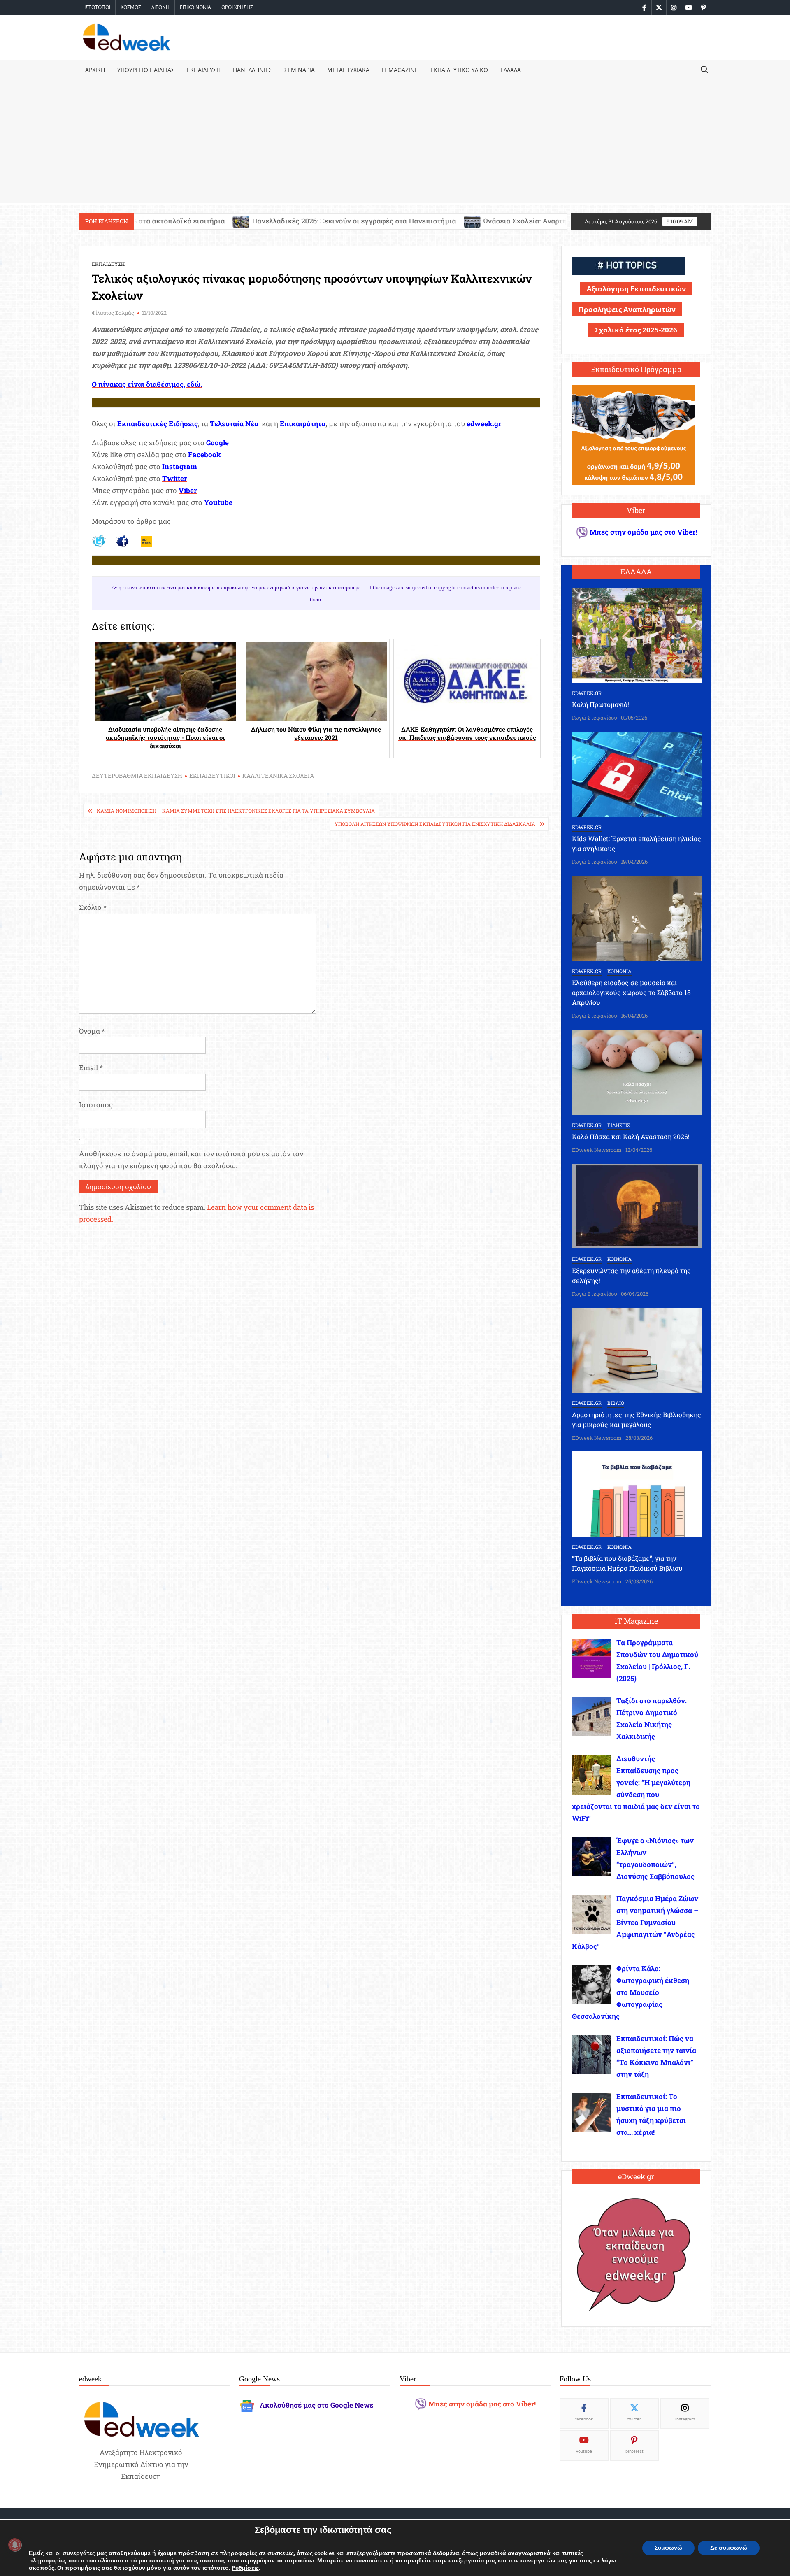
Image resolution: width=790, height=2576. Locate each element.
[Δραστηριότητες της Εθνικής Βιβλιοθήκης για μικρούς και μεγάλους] (637, 1349)
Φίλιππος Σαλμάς (113, 313)
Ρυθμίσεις (245, 2568)
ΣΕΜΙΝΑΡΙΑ (300, 70)
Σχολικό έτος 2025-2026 (636, 330)
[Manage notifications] (15, 2545)
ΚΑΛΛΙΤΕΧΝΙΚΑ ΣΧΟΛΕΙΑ (278, 775)
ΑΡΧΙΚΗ (95, 70)
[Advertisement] (395, 141)
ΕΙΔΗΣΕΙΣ (619, 1125)
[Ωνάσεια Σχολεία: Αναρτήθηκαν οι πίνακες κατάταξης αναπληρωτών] (321, 221)
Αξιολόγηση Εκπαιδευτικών (636, 289)
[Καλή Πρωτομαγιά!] (637, 634)
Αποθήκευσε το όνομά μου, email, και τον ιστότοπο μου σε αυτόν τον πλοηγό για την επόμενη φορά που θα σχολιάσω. (191, 1160)
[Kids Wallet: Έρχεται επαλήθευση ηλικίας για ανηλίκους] (637, 773)
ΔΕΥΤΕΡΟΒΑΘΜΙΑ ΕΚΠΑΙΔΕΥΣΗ (137, 775)
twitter (634, 2419)
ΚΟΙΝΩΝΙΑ (619, 971)
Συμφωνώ (668, 2548)
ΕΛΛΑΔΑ (511, 70)
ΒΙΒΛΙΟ (616, 1403)
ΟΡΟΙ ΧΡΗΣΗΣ (237, 7)
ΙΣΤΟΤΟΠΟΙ (97, 7)
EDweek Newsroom (597, 1150)
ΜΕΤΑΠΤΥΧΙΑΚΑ (348, 70)
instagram (685, 2419)
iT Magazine (400, 70)
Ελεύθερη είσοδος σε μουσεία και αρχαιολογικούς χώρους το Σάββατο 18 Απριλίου (631, 992)
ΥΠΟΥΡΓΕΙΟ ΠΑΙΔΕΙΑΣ (146, 70)
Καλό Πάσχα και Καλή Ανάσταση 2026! (631, 1136)
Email (91, 1068)
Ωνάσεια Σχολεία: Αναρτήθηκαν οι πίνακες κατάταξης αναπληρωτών (445, 221)
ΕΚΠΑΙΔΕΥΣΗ (204, 70)
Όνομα (92, 1031)
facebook (584, 2419)
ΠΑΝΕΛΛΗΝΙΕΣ (252, 70)
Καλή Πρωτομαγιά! (601, 704)
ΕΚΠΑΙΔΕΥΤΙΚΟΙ (212, 775)
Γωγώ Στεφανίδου (595, 718)
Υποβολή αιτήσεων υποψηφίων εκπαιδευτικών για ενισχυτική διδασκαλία (435, 824)
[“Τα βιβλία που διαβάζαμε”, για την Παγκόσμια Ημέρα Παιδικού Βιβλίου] (637, 1493)
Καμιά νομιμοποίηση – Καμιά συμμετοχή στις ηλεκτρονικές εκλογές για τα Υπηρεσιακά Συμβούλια (236, 811)
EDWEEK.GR (587, 693)
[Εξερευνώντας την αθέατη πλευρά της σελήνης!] (637, 1205)
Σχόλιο (93, 907)
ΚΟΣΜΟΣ (131, 7)
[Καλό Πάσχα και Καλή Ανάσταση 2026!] (637, 1071)
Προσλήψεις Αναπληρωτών (627, 309)
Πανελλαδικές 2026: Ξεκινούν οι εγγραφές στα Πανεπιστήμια (202, 221)
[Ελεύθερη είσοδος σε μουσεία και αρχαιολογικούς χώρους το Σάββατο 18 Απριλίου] (637, 917)
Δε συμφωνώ (729, 2548)
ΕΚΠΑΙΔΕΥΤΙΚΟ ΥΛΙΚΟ (459, 70)
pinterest (634, 2451)
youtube (584, 2451)
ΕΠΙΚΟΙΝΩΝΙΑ (195, 7)
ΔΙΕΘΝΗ (160, 7)
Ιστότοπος (96, 1105)
